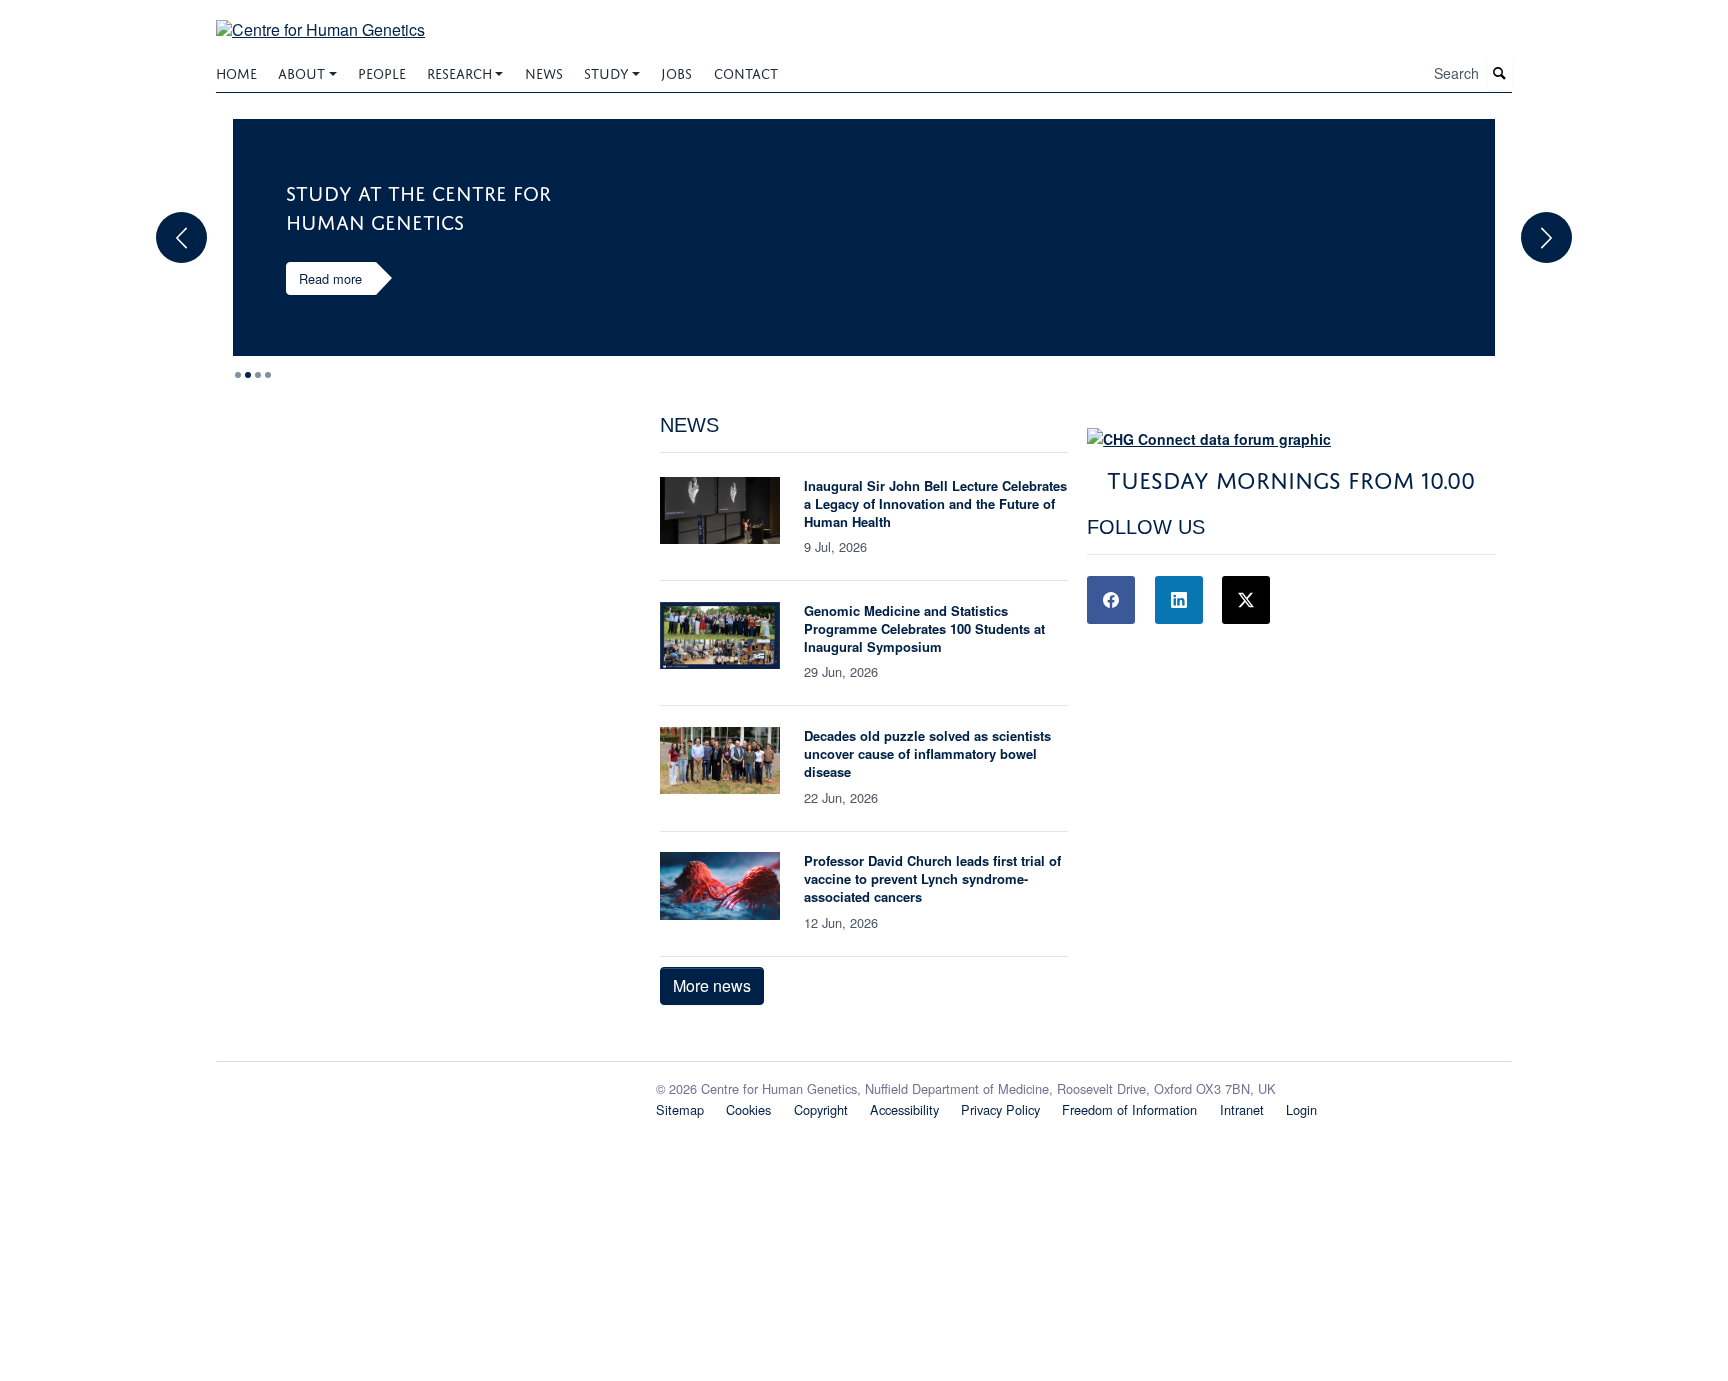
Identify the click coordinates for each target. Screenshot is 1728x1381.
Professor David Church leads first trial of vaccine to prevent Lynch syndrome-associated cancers (932, 878)
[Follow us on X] (1246, 600)
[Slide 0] (238, 375)
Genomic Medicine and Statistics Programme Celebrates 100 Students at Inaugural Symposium (924, 628)
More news (712, 985)
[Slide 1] (248, 375)
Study (606, 71)
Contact (746, 71)
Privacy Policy (1000, 1109)
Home (236, 71)
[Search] (1500, 73)
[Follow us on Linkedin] (1179, 600)
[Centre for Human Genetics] (320, 17)
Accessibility (904, 1109)
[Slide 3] (268, 375)
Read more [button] (330, 278)
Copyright (821, 1109)
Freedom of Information (1129, 1109)
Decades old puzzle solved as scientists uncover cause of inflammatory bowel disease (927, 753)
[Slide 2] (258, 375)
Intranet (1242, 1109)
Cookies (748, 1109)
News (544, 71)
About (301, 71)
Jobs (676, 71)
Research (459, 71)
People (382, 71)
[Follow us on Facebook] (1111, 600)
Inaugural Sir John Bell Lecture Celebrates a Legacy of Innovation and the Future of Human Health (935, 503)
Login (1301, 1109)
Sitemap (680, 1109)
